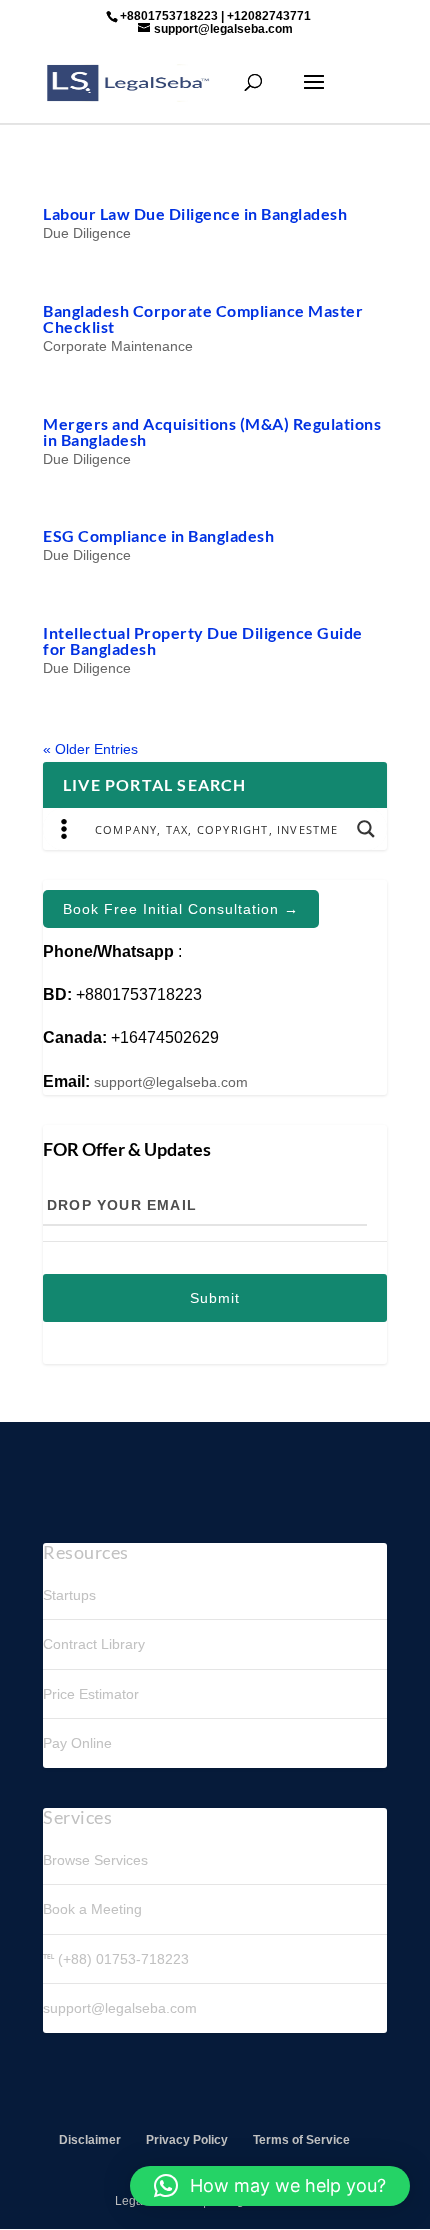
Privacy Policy (187, 2140)
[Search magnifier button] (366, 829)
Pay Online (77, 1743)
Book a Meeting (92, 1909)
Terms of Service (301, 2140)
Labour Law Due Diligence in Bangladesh (195, 213)
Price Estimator (91, 1694)
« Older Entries (90, 749)
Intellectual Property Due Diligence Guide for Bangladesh (203, 640)
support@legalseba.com (171, 1082)
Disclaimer (90, 2140)
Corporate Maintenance (118, 346)
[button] (270, 2186)
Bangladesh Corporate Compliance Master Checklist (203, 318)
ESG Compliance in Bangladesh (158, 535)
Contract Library (94, 1644)
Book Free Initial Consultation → (181, 909)
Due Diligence (87, 233)
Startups (69, 1595)
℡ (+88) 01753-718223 (116, 1959)
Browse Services (95, 1860)
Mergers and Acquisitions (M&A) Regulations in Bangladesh (212, 431)
